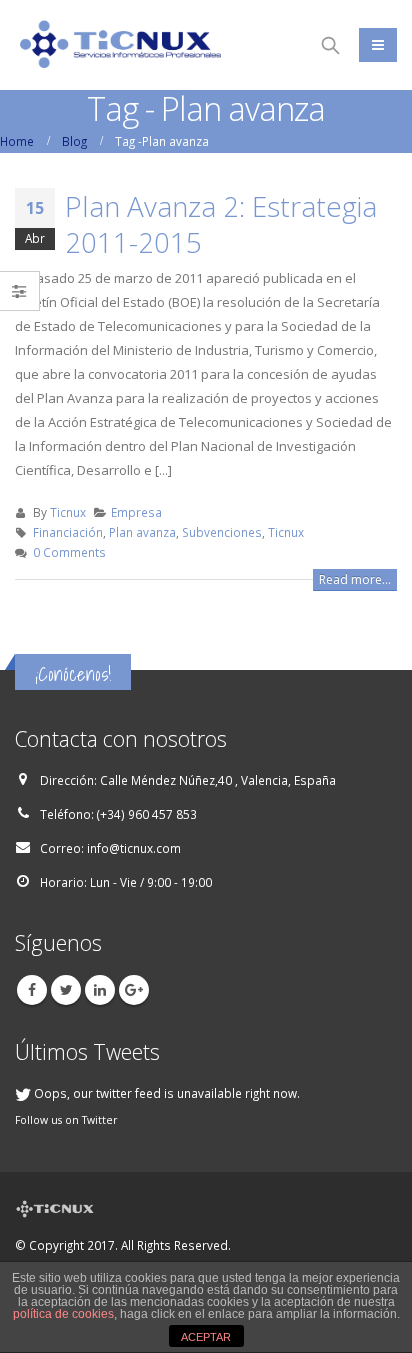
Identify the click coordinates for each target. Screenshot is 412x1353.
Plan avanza (142, 532)
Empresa (136, 512)
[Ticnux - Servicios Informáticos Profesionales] (120, 45)
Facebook (32, 990)
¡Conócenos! (73, 674)
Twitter (66, 990)
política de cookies (63, 1314)
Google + (134, 990)
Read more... (355, 579)
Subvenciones (222, 532)
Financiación (68, 532)
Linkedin (100, 990)
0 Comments (69, 552)
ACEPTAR (206, 1337)
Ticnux (68, 512)
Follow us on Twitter (66, 1120)
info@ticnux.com (134, 848)
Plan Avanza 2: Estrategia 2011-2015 (221, 224)
